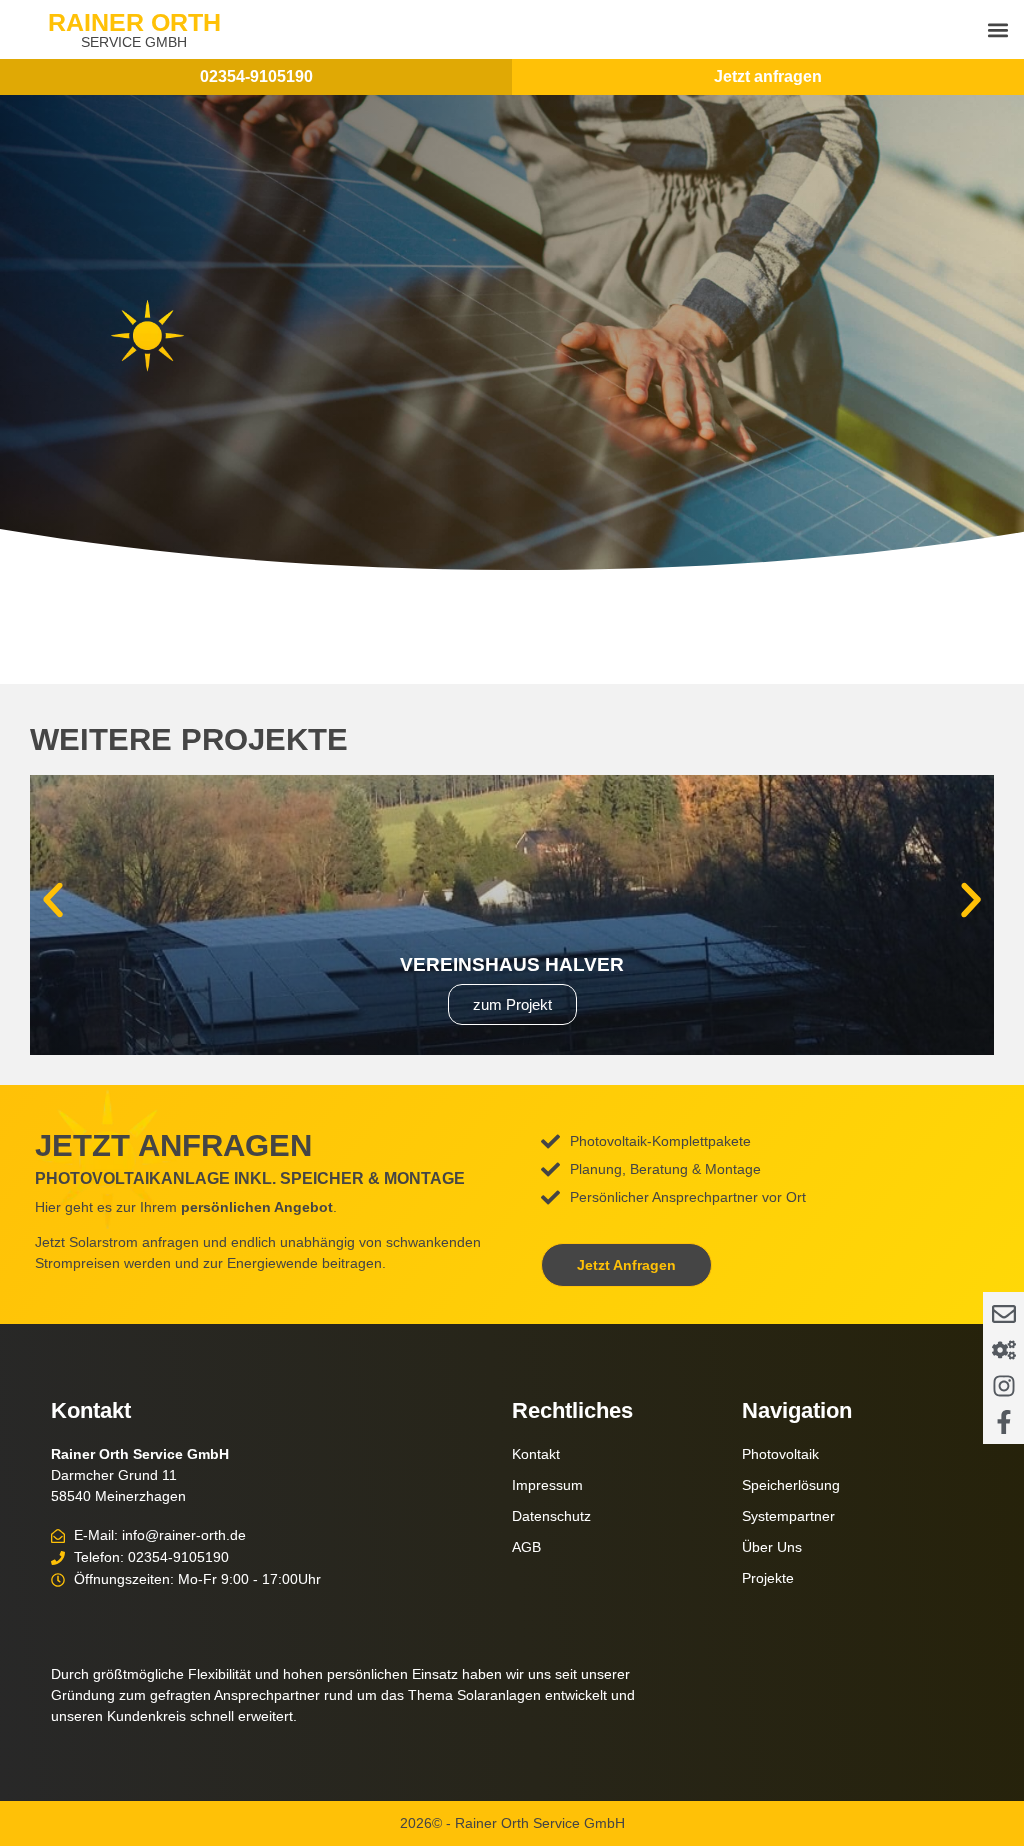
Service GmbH (134, 42)
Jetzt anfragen (768, 76)
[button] (997, 29)
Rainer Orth (134, 22)
